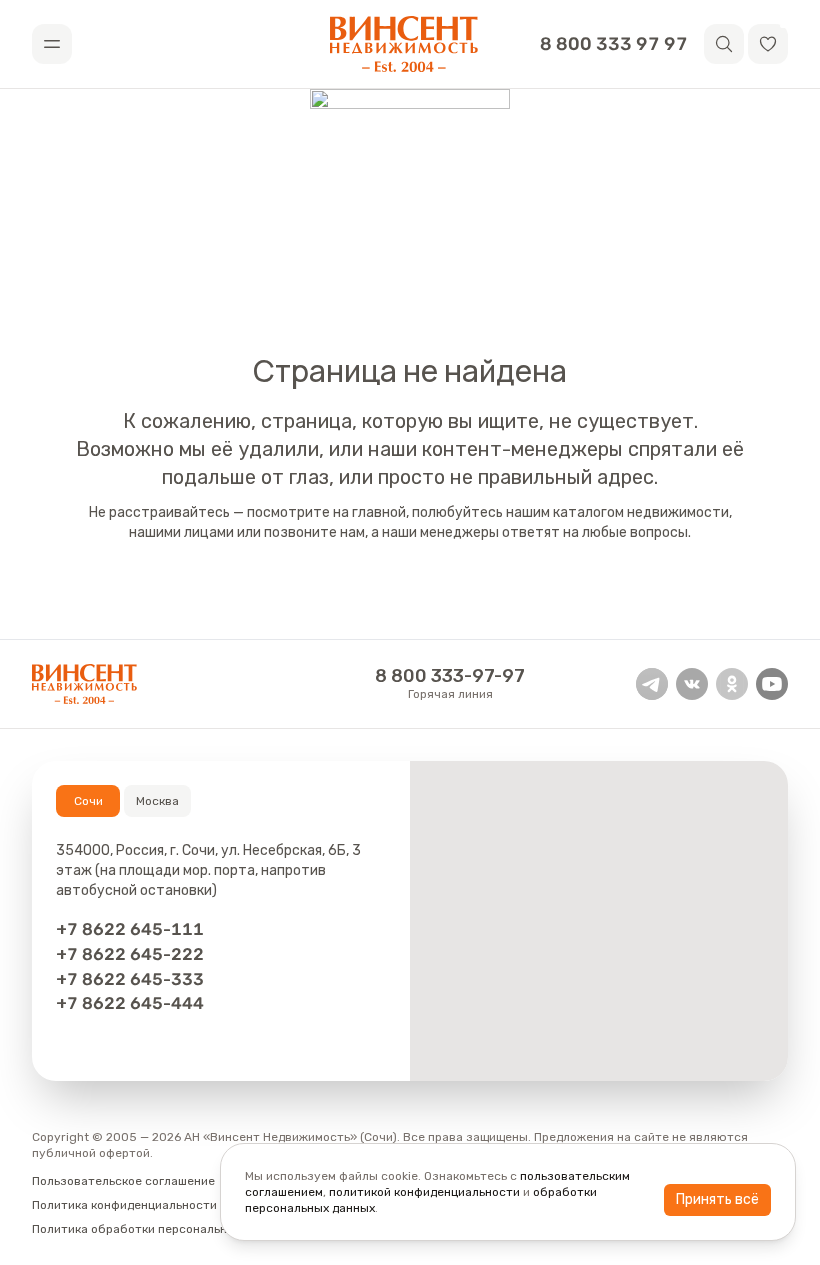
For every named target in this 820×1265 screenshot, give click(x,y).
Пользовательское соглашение (123, 1181)
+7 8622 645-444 (130, 1003)
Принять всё (717, 1199)
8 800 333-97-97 (450, 676)
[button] (768, 44)
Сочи (88, 801)
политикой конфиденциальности (424, 1192)
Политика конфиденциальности (124, 1205)
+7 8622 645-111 (130, 929)
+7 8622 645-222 (130, 954)
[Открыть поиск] (724, 44)
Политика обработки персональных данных (160, 1229)
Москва (157, 801)
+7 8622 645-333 (130, 979)
